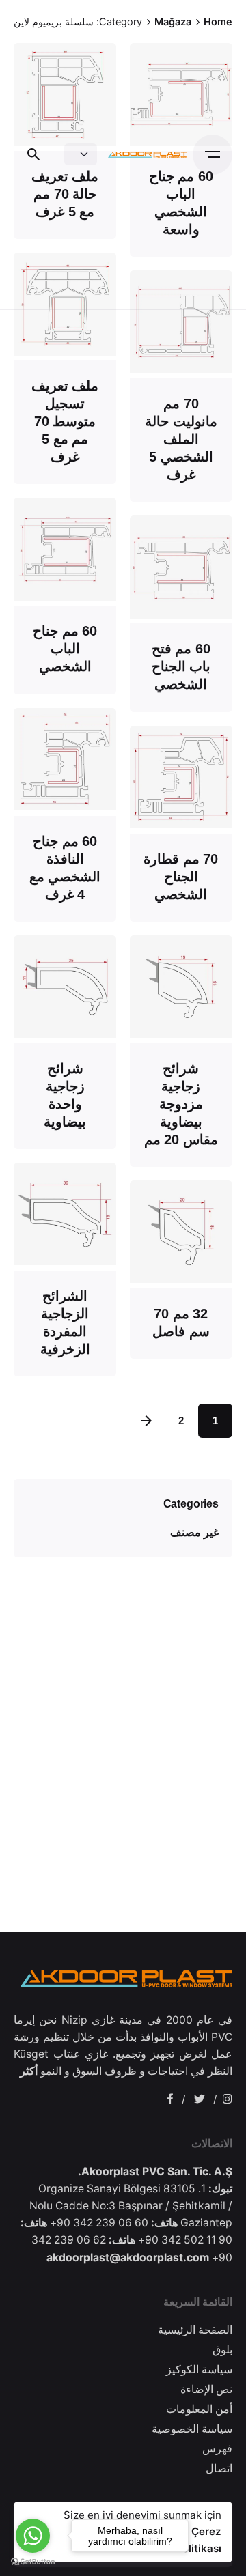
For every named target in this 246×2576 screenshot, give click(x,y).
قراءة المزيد (65, 338)
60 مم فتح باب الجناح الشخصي (181, 666)
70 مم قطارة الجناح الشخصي (181, 877)
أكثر (29, 2071)
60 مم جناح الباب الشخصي (65, 649)
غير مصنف (194, 1532)
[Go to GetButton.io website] (33, 2562)
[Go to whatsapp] (33, 2536)
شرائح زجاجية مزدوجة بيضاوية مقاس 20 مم (181, 1104)
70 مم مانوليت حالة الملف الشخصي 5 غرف (181, 439)
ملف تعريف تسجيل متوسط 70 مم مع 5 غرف (65, 421)
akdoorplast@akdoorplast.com (128, 2257)
